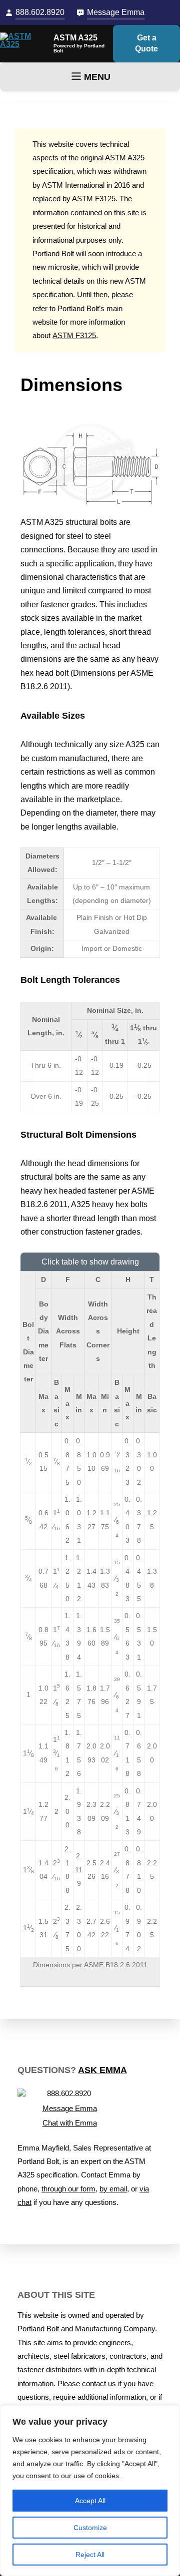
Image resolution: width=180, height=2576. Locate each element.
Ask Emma (102, 2070)
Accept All (90, 2501)
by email (113, 2189)
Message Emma (116, 12)
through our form (68, 2189)
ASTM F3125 (74, 336)
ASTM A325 (75, 38)
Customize (90, 2528)
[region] (90, 2491)
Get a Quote (146, 43)
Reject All (90, 2555)
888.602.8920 (40, 12)
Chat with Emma (70, 2123)
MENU (97, 77)
